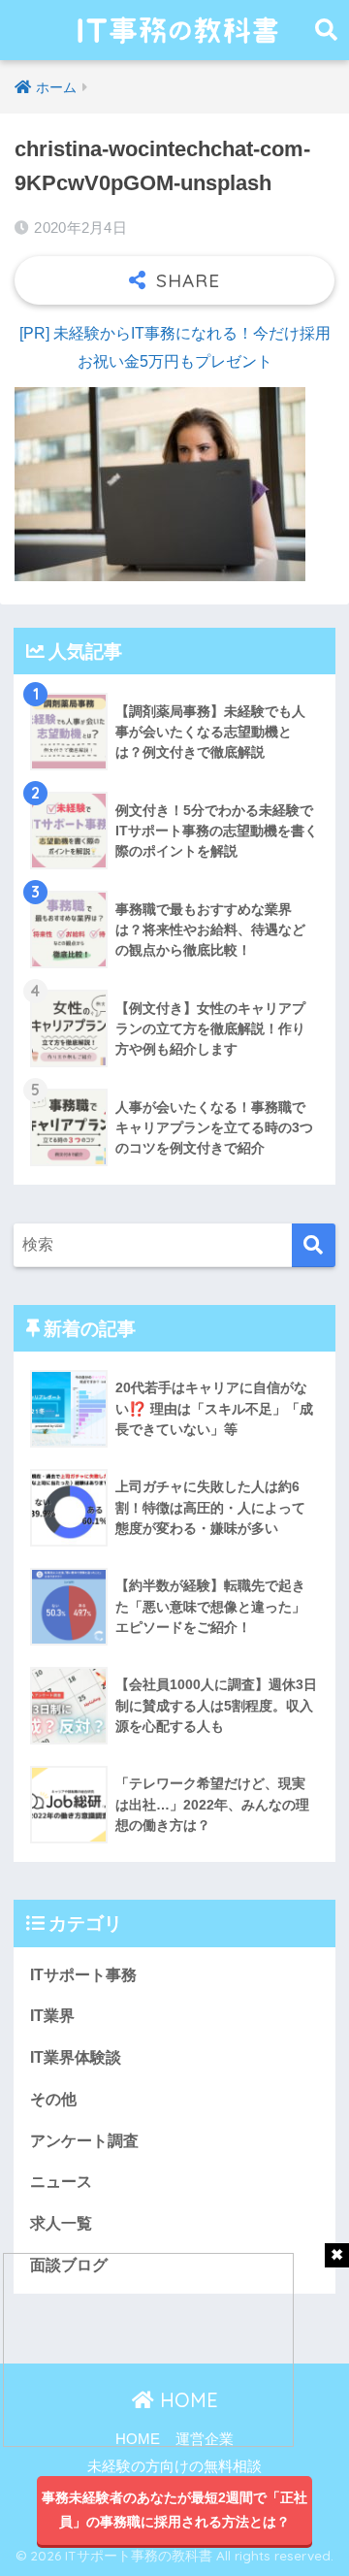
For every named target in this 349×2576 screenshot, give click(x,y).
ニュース (61, 2182)
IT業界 (52, 2016)
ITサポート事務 (83, 1975)
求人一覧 (61, 2223)
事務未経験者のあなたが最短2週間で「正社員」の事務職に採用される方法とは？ (174, 2510)
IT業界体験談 (76, 2057)
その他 (53, 2099)
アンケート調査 (84, 2141)
